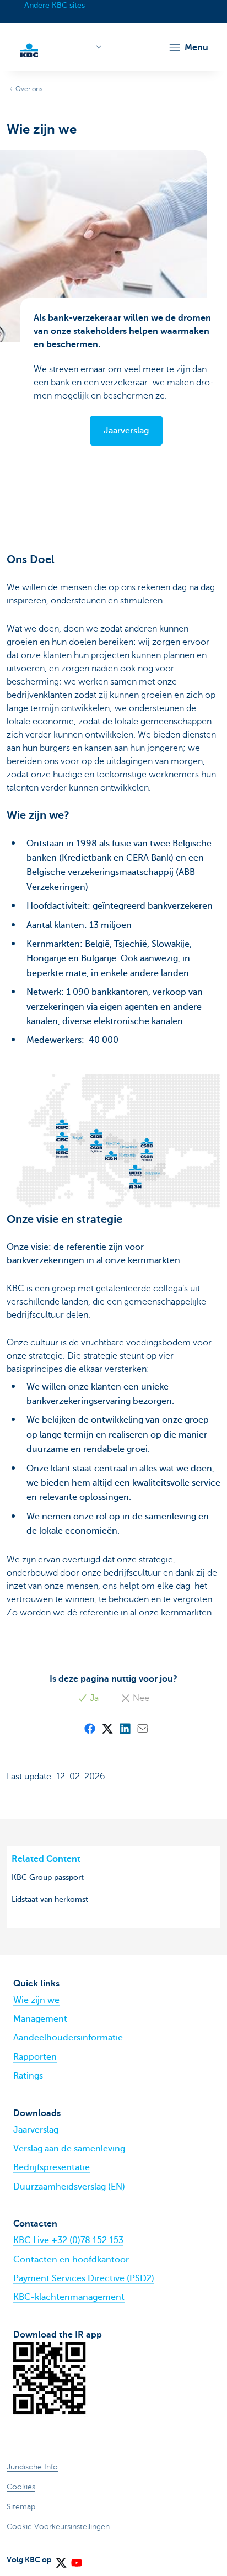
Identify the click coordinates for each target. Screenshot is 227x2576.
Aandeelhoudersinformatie (68, 2038)
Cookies (21, 2487)
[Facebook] (89, 1728)
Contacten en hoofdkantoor (71, 2260)
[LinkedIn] (125, 1728)
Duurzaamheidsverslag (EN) (69, 2187)
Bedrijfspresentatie (52, 2167)
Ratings (28, 2076)
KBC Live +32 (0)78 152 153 (68, 2240)
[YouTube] (76, 2559)
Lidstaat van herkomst (50, 1899)
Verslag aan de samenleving (69, 2149)
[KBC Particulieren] (29, 49)
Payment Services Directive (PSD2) (84, 2278)
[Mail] (142, 1728)
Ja (93, 1698)
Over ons (29, 89)
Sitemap (21, 2507)
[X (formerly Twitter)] (107, 1728)
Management (40, 2019)
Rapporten (35, 2057)
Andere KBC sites (55, 5)
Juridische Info (32, 2467)
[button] (188, 47)
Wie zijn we (36, 2000)
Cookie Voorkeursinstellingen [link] (58, 2527)
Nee (140, 1698)
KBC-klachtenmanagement (69, 2297)
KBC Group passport (48, 1877)
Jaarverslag (36, 2130)
